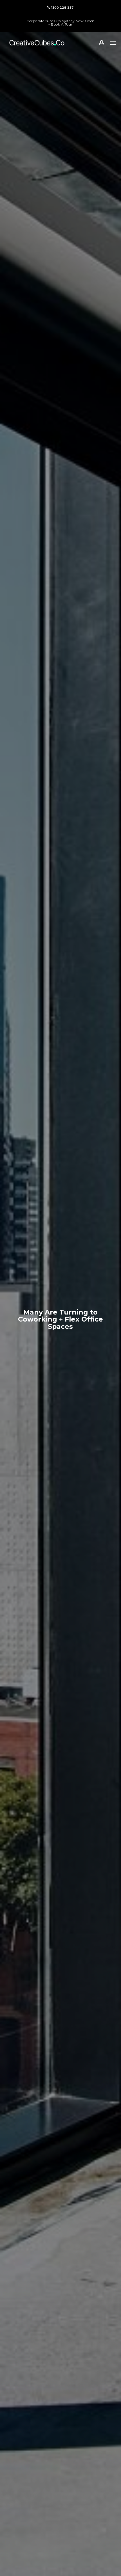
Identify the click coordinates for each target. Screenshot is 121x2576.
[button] (113, 43)
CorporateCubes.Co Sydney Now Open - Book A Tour (60, 23)
